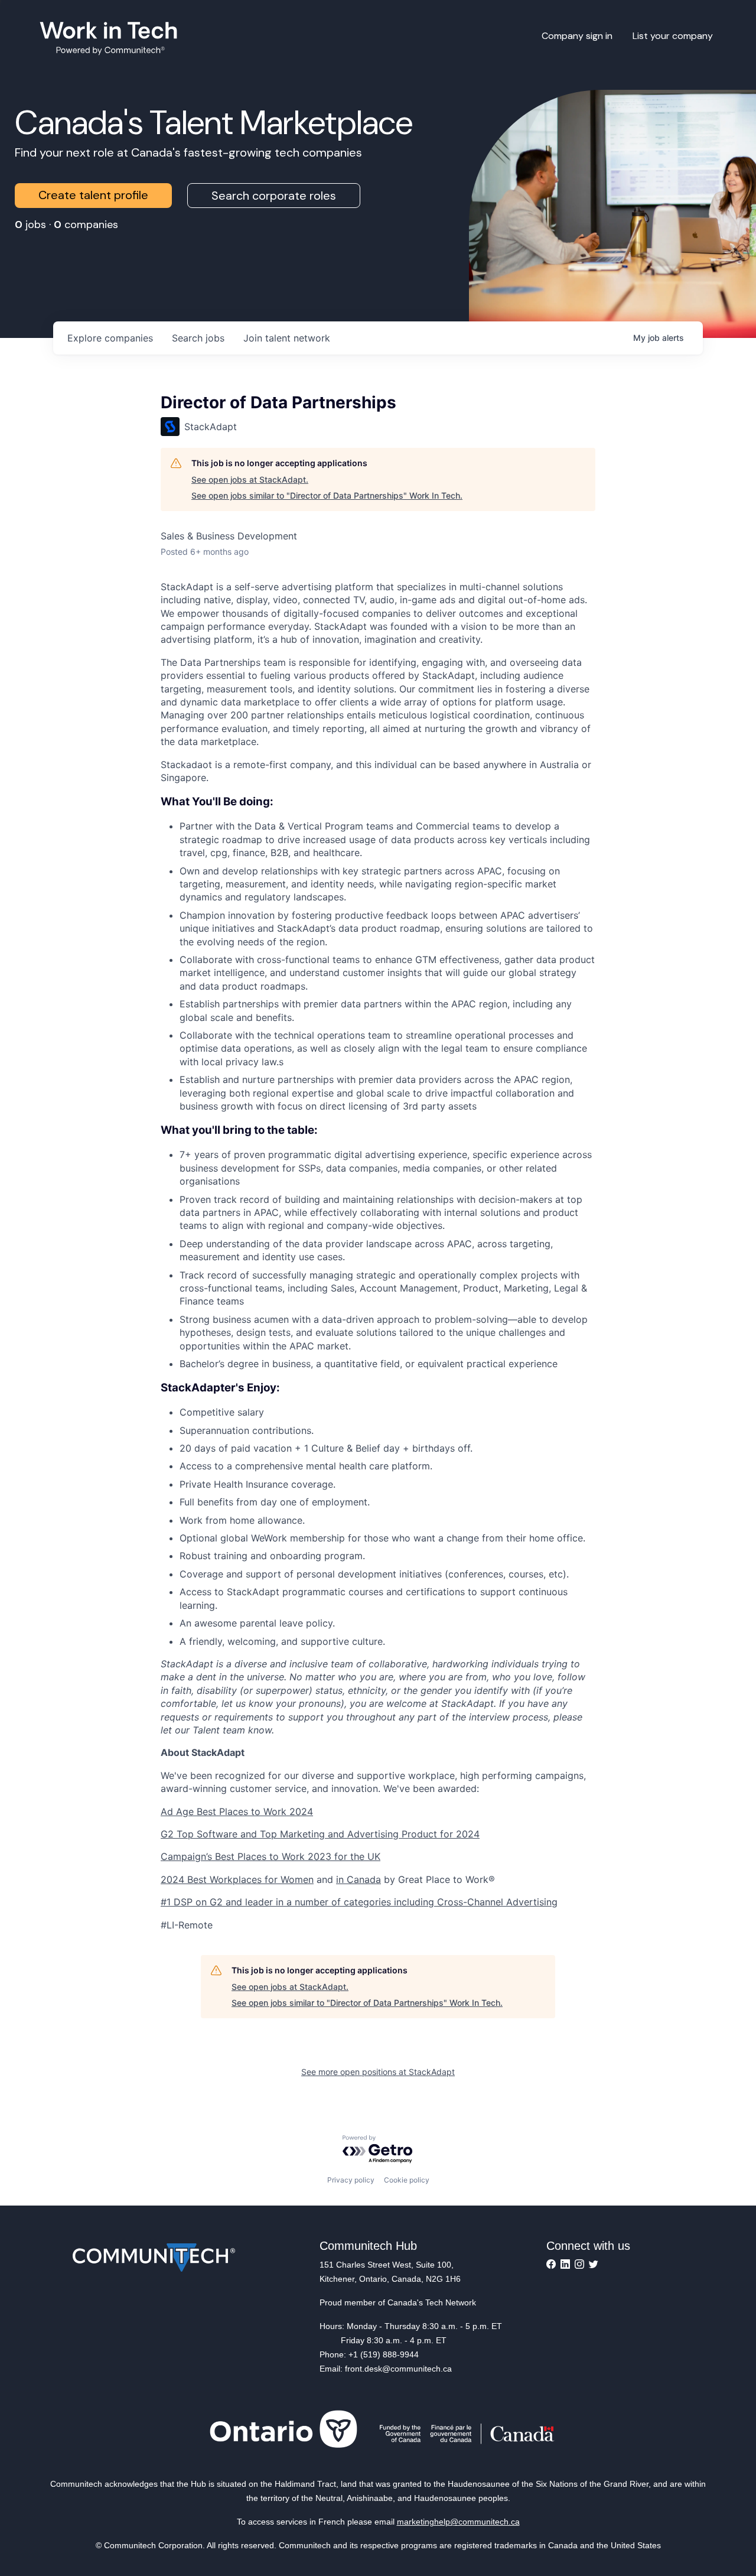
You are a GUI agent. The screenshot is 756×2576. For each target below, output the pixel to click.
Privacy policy (351, 2180)
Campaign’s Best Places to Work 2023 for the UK (271, 1856)
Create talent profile (93, 195)
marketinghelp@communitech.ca (458, 2522)
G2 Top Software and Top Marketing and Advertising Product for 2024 (320, 1834)
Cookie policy (407, 2180)
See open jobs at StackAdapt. (250, 479)
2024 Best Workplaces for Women (237, 1879)
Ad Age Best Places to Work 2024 (237, 1811)
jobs (198, 338)
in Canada (359, 1879)
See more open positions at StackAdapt (378, 2072)
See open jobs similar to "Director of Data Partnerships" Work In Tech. (327, 495)
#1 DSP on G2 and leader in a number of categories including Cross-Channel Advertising (359, 1902)
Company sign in (577, 36)
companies (110, 338)
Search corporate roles (274, 196)
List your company (673, 36)
